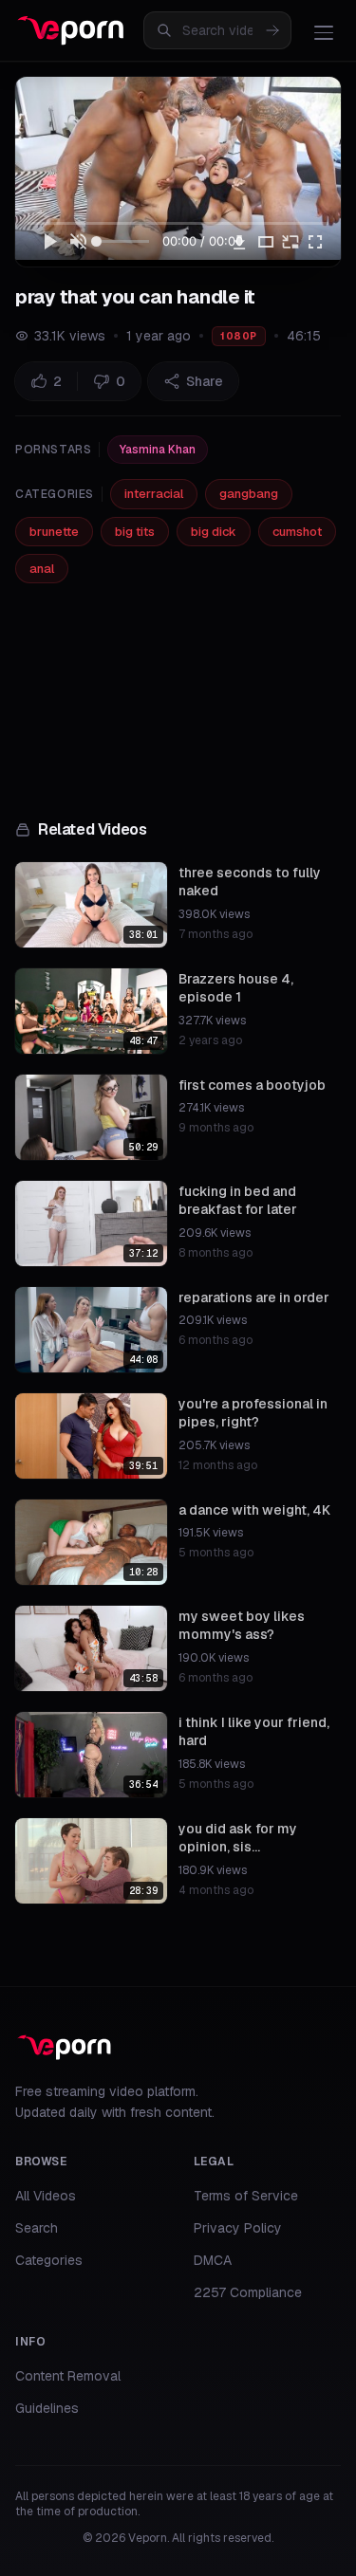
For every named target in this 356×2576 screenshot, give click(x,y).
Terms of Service (246, 2196)
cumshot (297, 532)
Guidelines (47, 2408)
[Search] (272, 30)
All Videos (46, 2196)
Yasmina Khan (158, 450)
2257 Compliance (248, 2292)
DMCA (213, 2260)
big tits (135, 532)
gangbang (249, 494)
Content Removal (68, 2376)
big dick (214, 532)
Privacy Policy (238, 2228)
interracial (154, 494)
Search (37, 2228)
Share (205, 381)
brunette (54, 532)
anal (42, 569)
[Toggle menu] (324, 32)
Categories (49, 2260)
